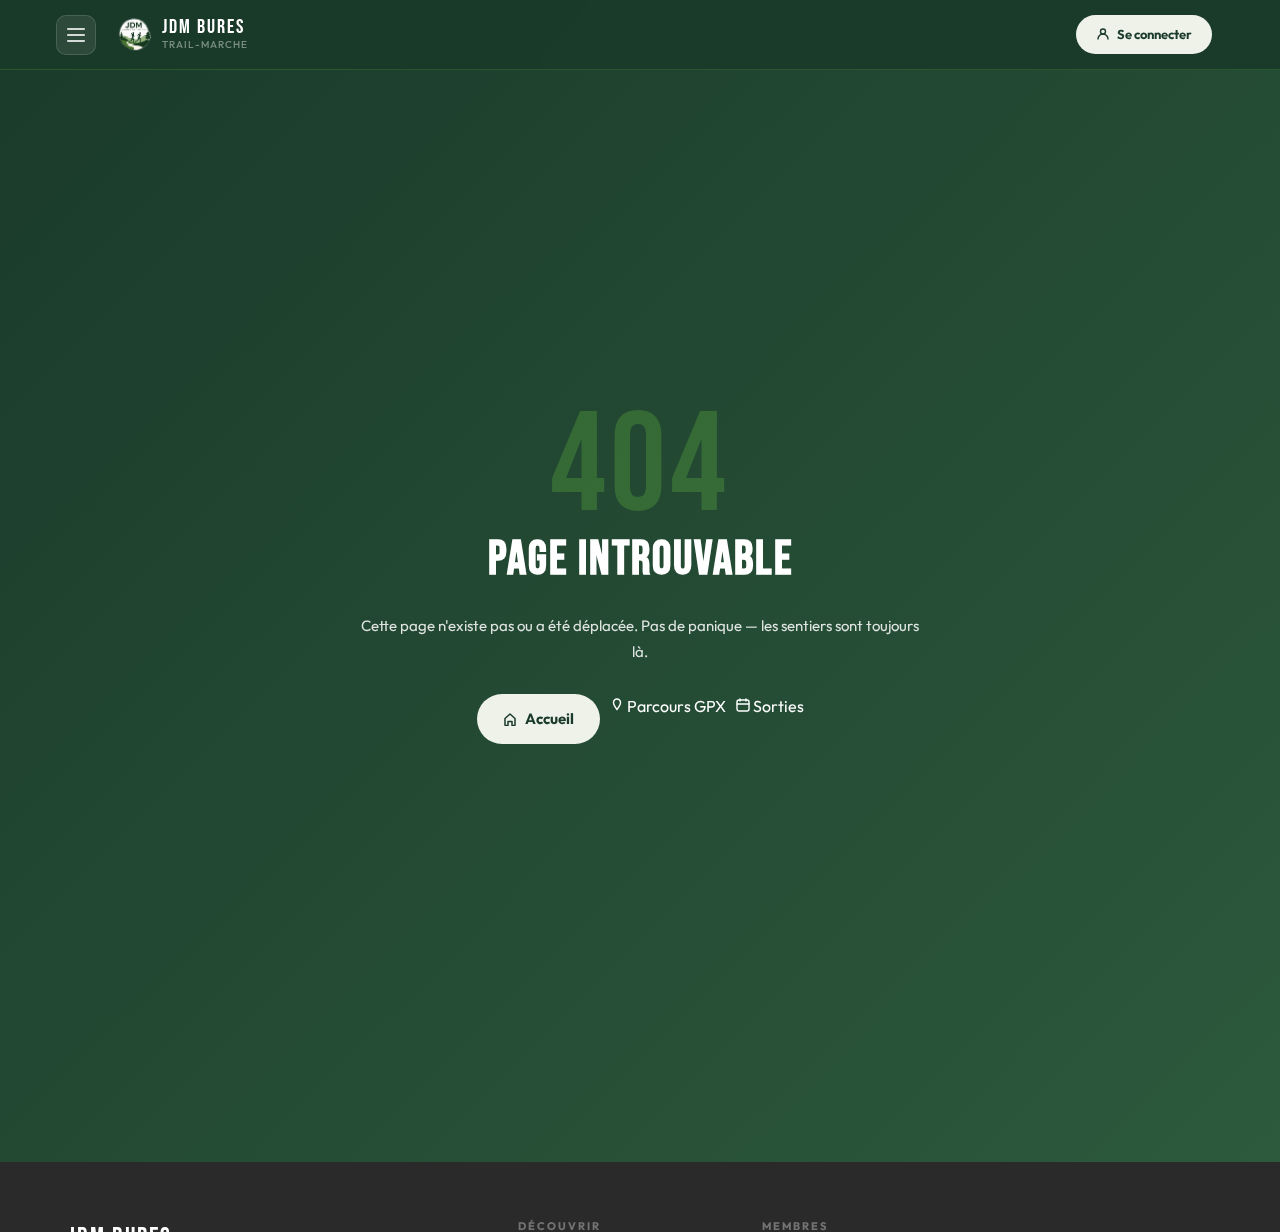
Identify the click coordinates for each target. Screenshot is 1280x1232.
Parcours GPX (675, 706)
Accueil (549, 718)
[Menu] (76, 35)
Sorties (777, 706)
